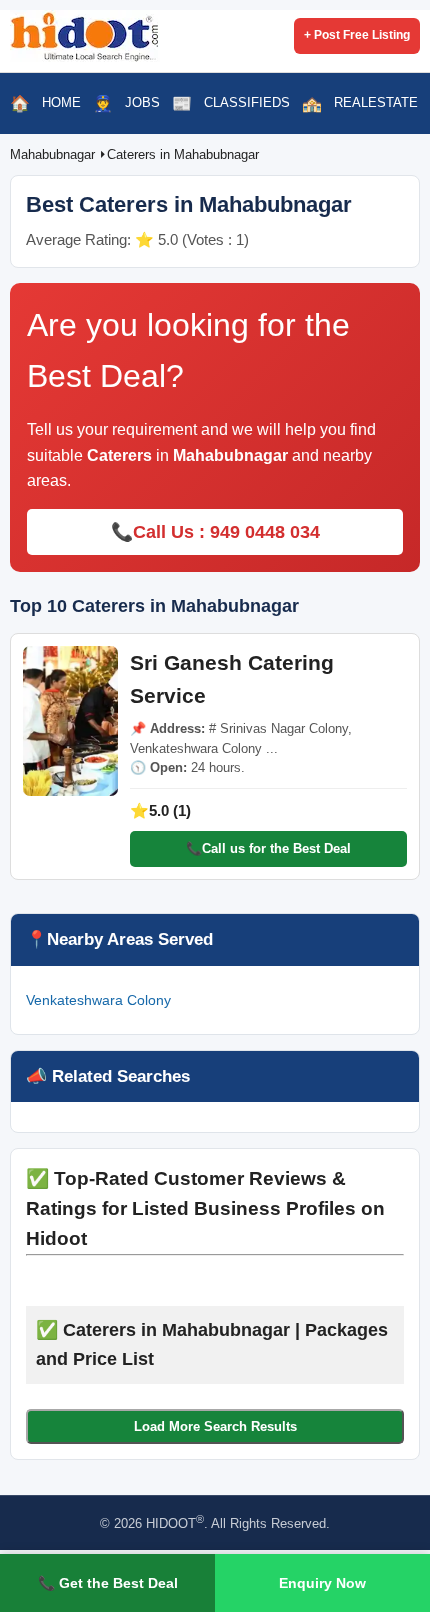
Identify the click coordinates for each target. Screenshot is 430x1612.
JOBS (142, 102)
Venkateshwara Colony (98, 1000)
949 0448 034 (265, 532)
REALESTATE (376, 102)
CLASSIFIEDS (247, 102)
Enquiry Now (322, 1583)
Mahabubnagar (54, 154)
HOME (61, 102)
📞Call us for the (268, 848)
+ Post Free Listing (357, 35)
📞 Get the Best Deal (108, 1583)
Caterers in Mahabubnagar (183, 154)
